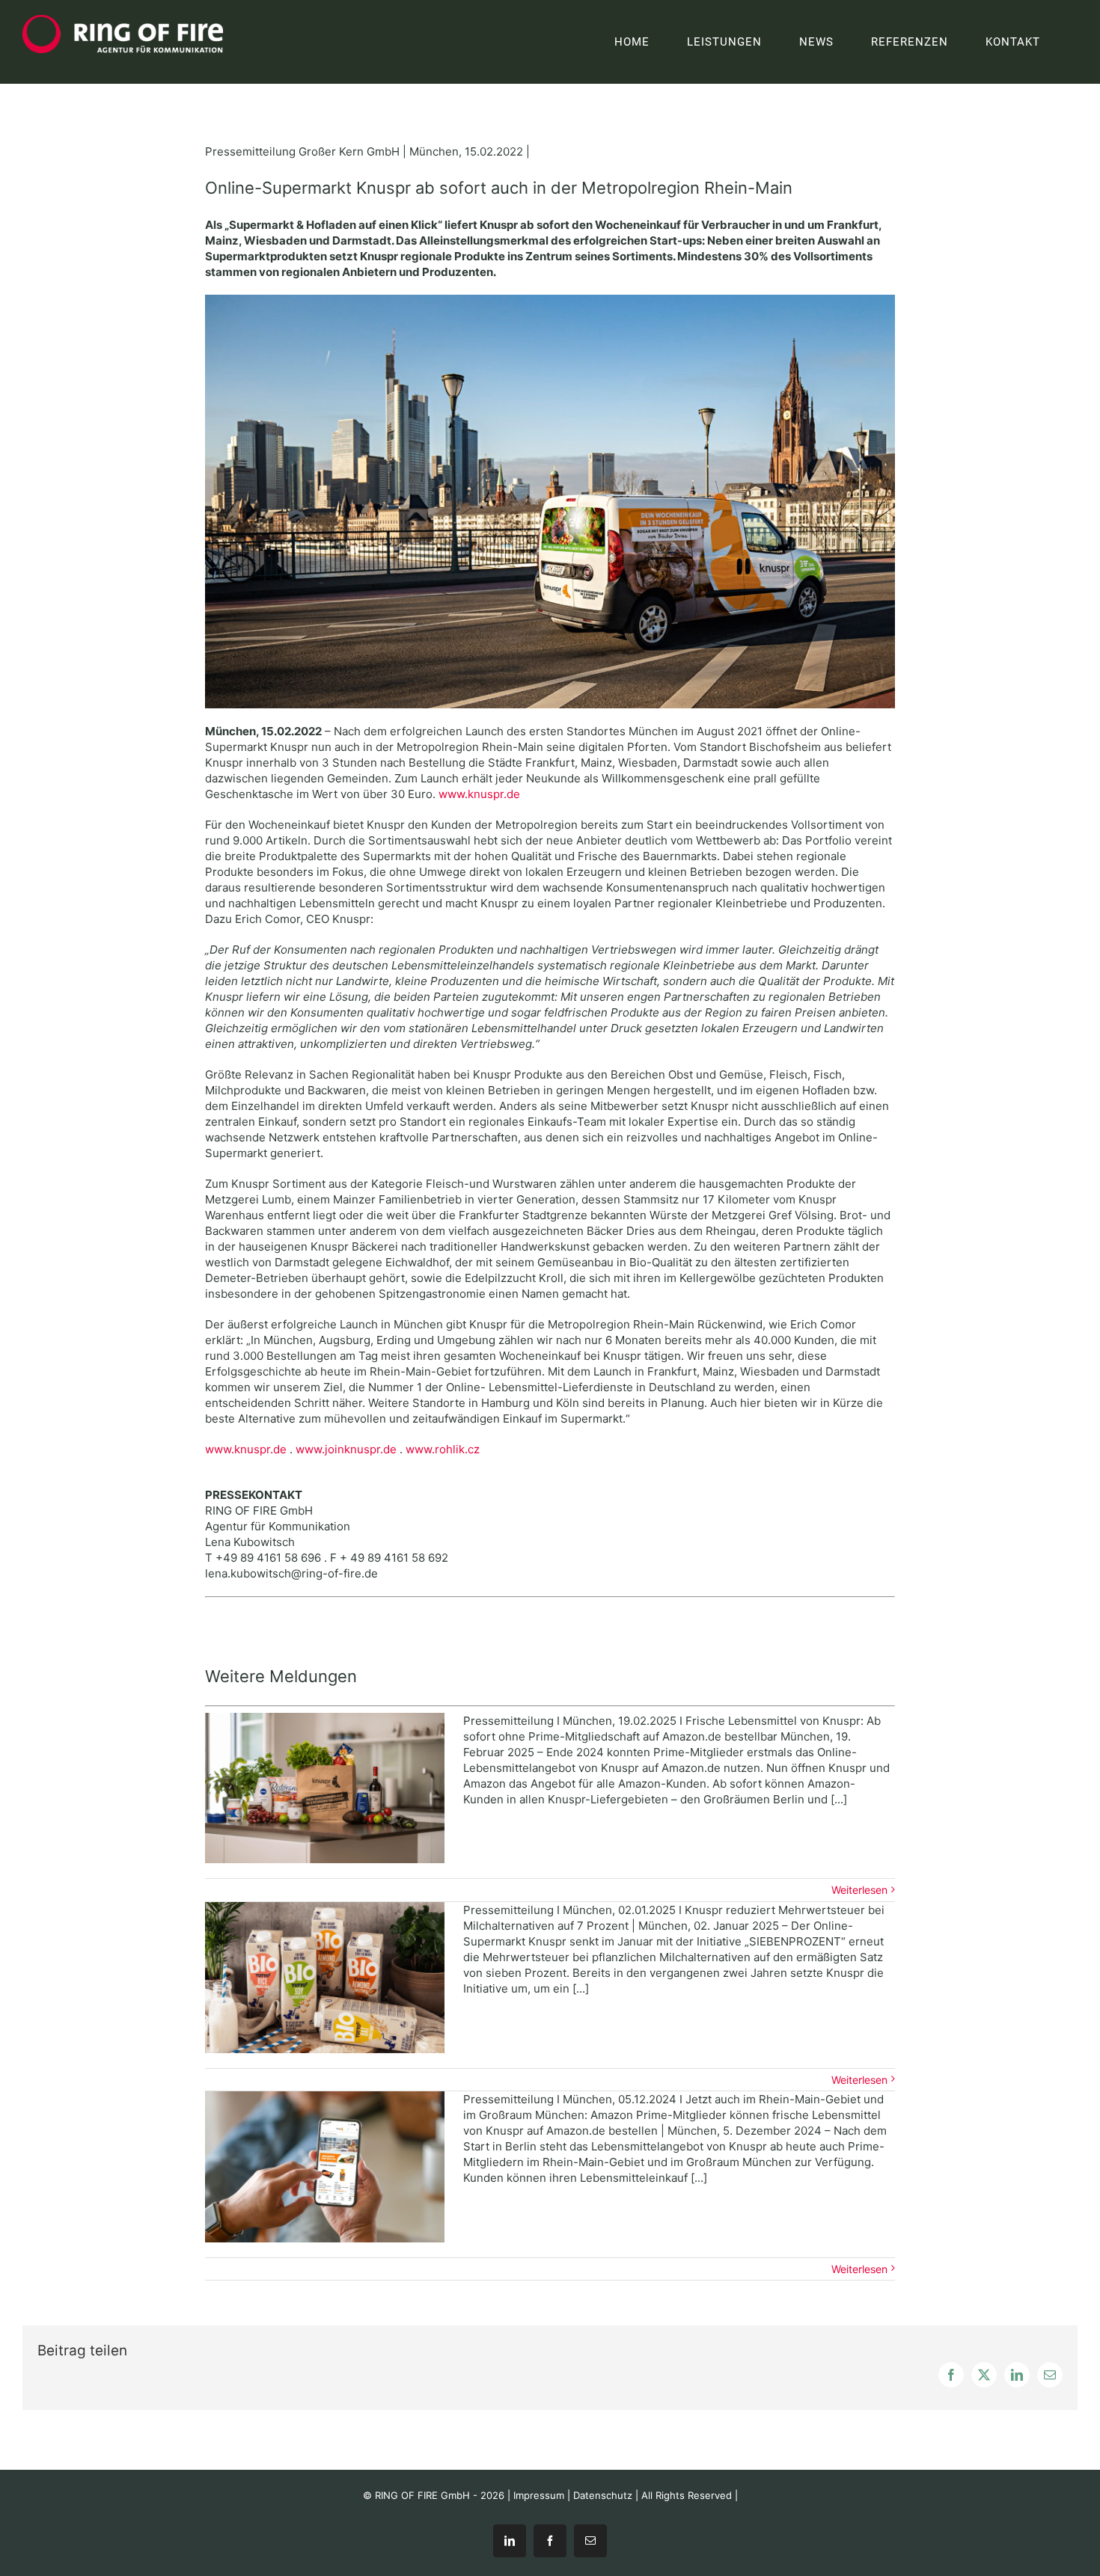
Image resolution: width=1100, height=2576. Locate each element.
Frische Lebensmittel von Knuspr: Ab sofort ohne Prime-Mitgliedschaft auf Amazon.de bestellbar (325, 1788)
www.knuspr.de (479, 794)
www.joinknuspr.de (346, 1449)
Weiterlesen (859, 1890)
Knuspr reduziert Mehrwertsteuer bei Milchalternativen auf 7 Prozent (325, 1978)
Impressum (539, 2495)
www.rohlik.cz (443, 1449)
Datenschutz (603, 2495)
